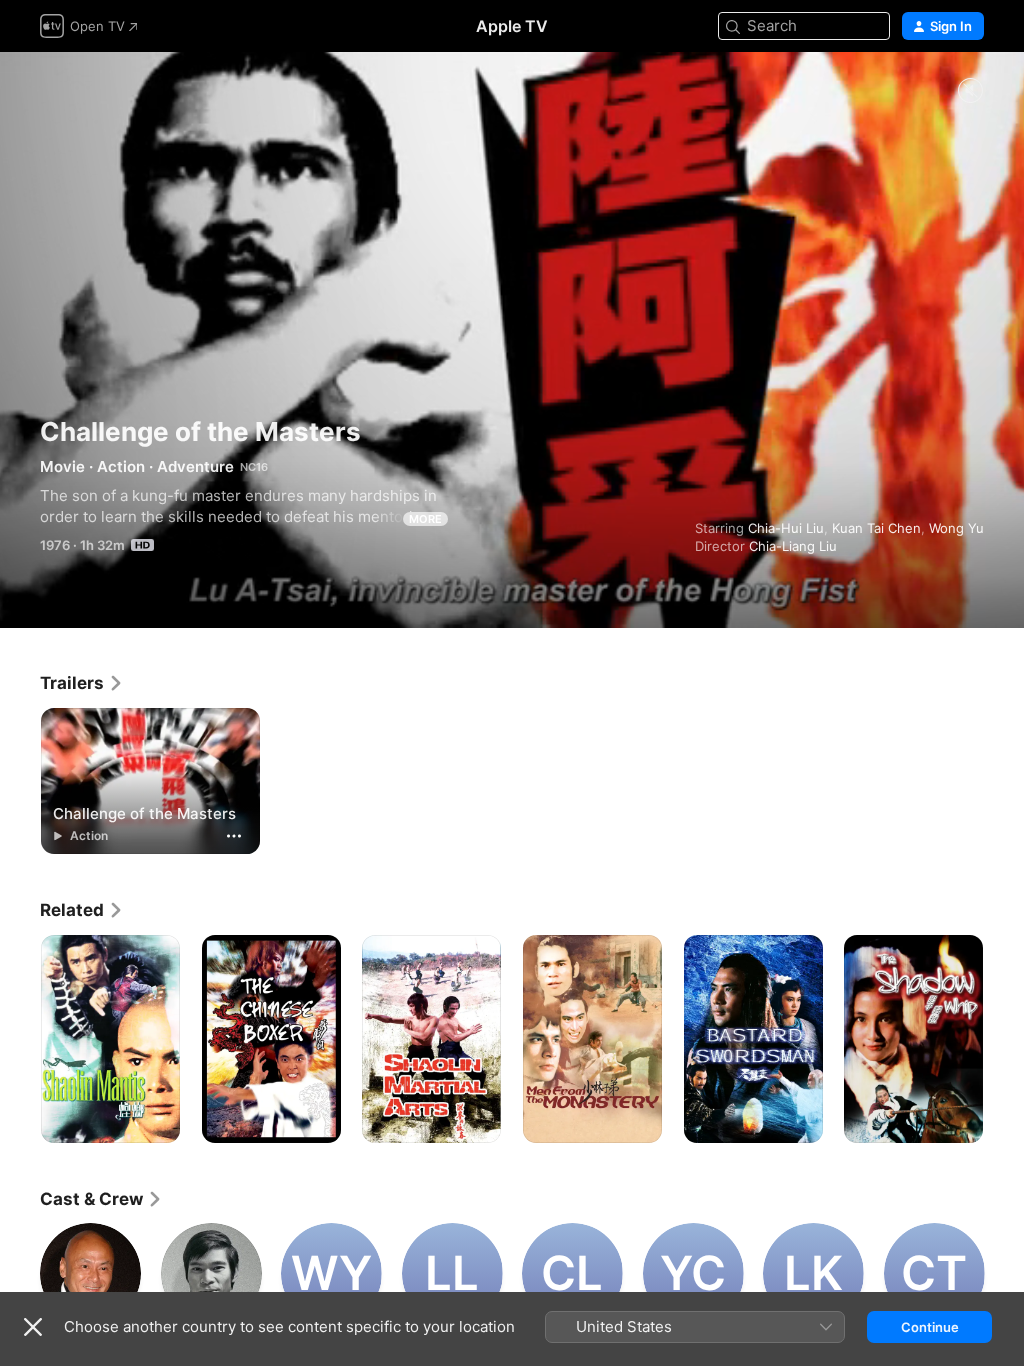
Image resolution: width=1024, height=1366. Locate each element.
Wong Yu (956, 528)
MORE (425, 519)
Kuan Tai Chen (876, 528)
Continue (930, 1327)
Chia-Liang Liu (793, 546)
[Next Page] (1004, 1039)
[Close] (33, 1327)
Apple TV (512, 26)
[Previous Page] (20, 1039)
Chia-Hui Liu (786, 528)
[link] (82, 683)
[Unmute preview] (970, 91)
